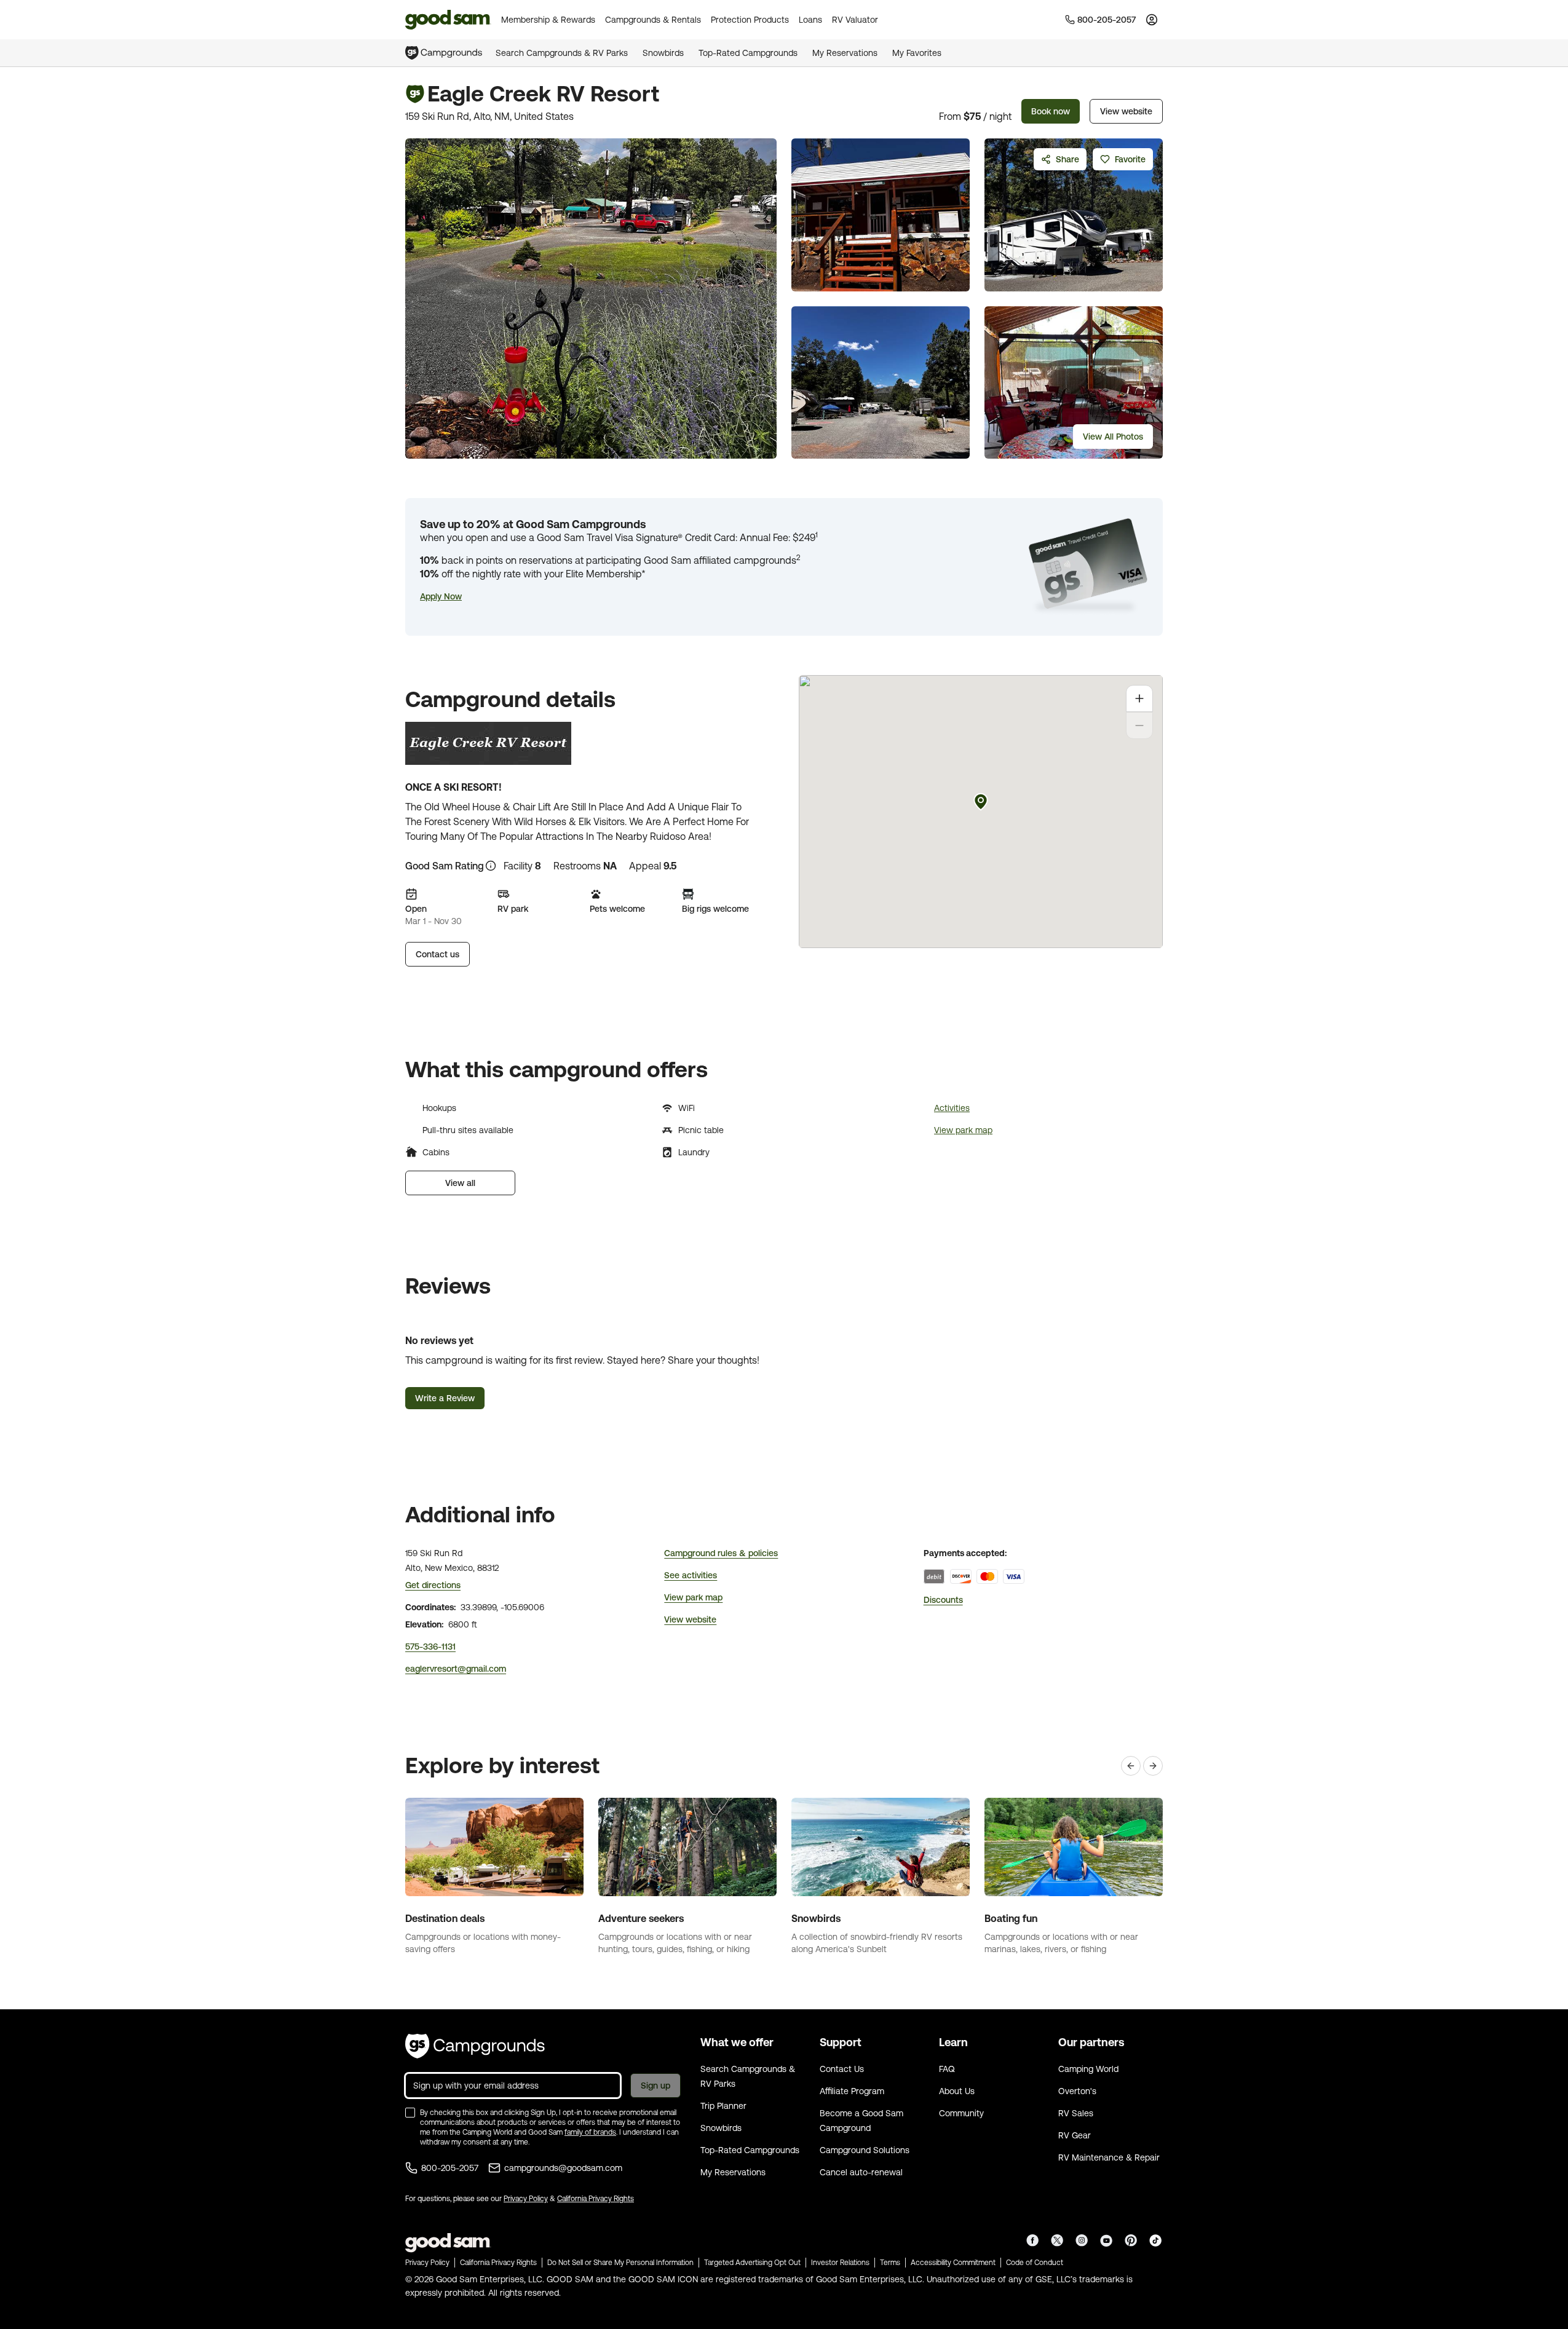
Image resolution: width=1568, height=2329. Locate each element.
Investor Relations (840, 2263)
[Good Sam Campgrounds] (475, 2046)
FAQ (947, 2069)
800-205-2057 (450, 2168)
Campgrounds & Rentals (653, 20)
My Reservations (845, 53)
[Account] (1152, 20)
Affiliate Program (852, 2091)
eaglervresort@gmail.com (456, 1669)
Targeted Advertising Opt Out (752, 2263)
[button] (441, 596)
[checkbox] (410, 2113)
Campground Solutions (865, 2150)
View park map (963, 1130)
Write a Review (445, 1398)
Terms (890, 2263)
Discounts (943, 1600)
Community (961, 2113)
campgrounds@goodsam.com (563, 2168)
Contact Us (842, 2069)
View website (1126, 111)
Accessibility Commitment (953, 2263)
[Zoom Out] (1139, 726)
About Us (957, 2091)
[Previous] (1131, 1766)
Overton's (1077, 2091)
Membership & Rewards (548, 20)
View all (460, 1183)
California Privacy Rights (596, 2199)
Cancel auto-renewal (861, 2172)
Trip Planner (723, 2106)
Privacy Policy (526, 2199)
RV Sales (1076, 2113)
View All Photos (1113, 437)
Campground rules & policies (721, 1553)
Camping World (1088, 2069)
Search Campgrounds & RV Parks (562, 53)
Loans (810, 20)
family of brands (590, 2132)
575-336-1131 (430, 1647)
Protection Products (750, 20)
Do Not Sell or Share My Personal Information (620, 2263)
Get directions (433, 1585)
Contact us (438, 954)
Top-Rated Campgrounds (748, 53)
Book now (1051, 111)
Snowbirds (663, 53)
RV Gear (1075, 2135)
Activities (952, 1108)
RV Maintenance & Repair (1109, 2157)
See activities (691, 1575)
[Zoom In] (1139, 698)
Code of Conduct (1035, 2263)
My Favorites (917, 53)
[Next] (1153, 1766)
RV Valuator (855, 20)
